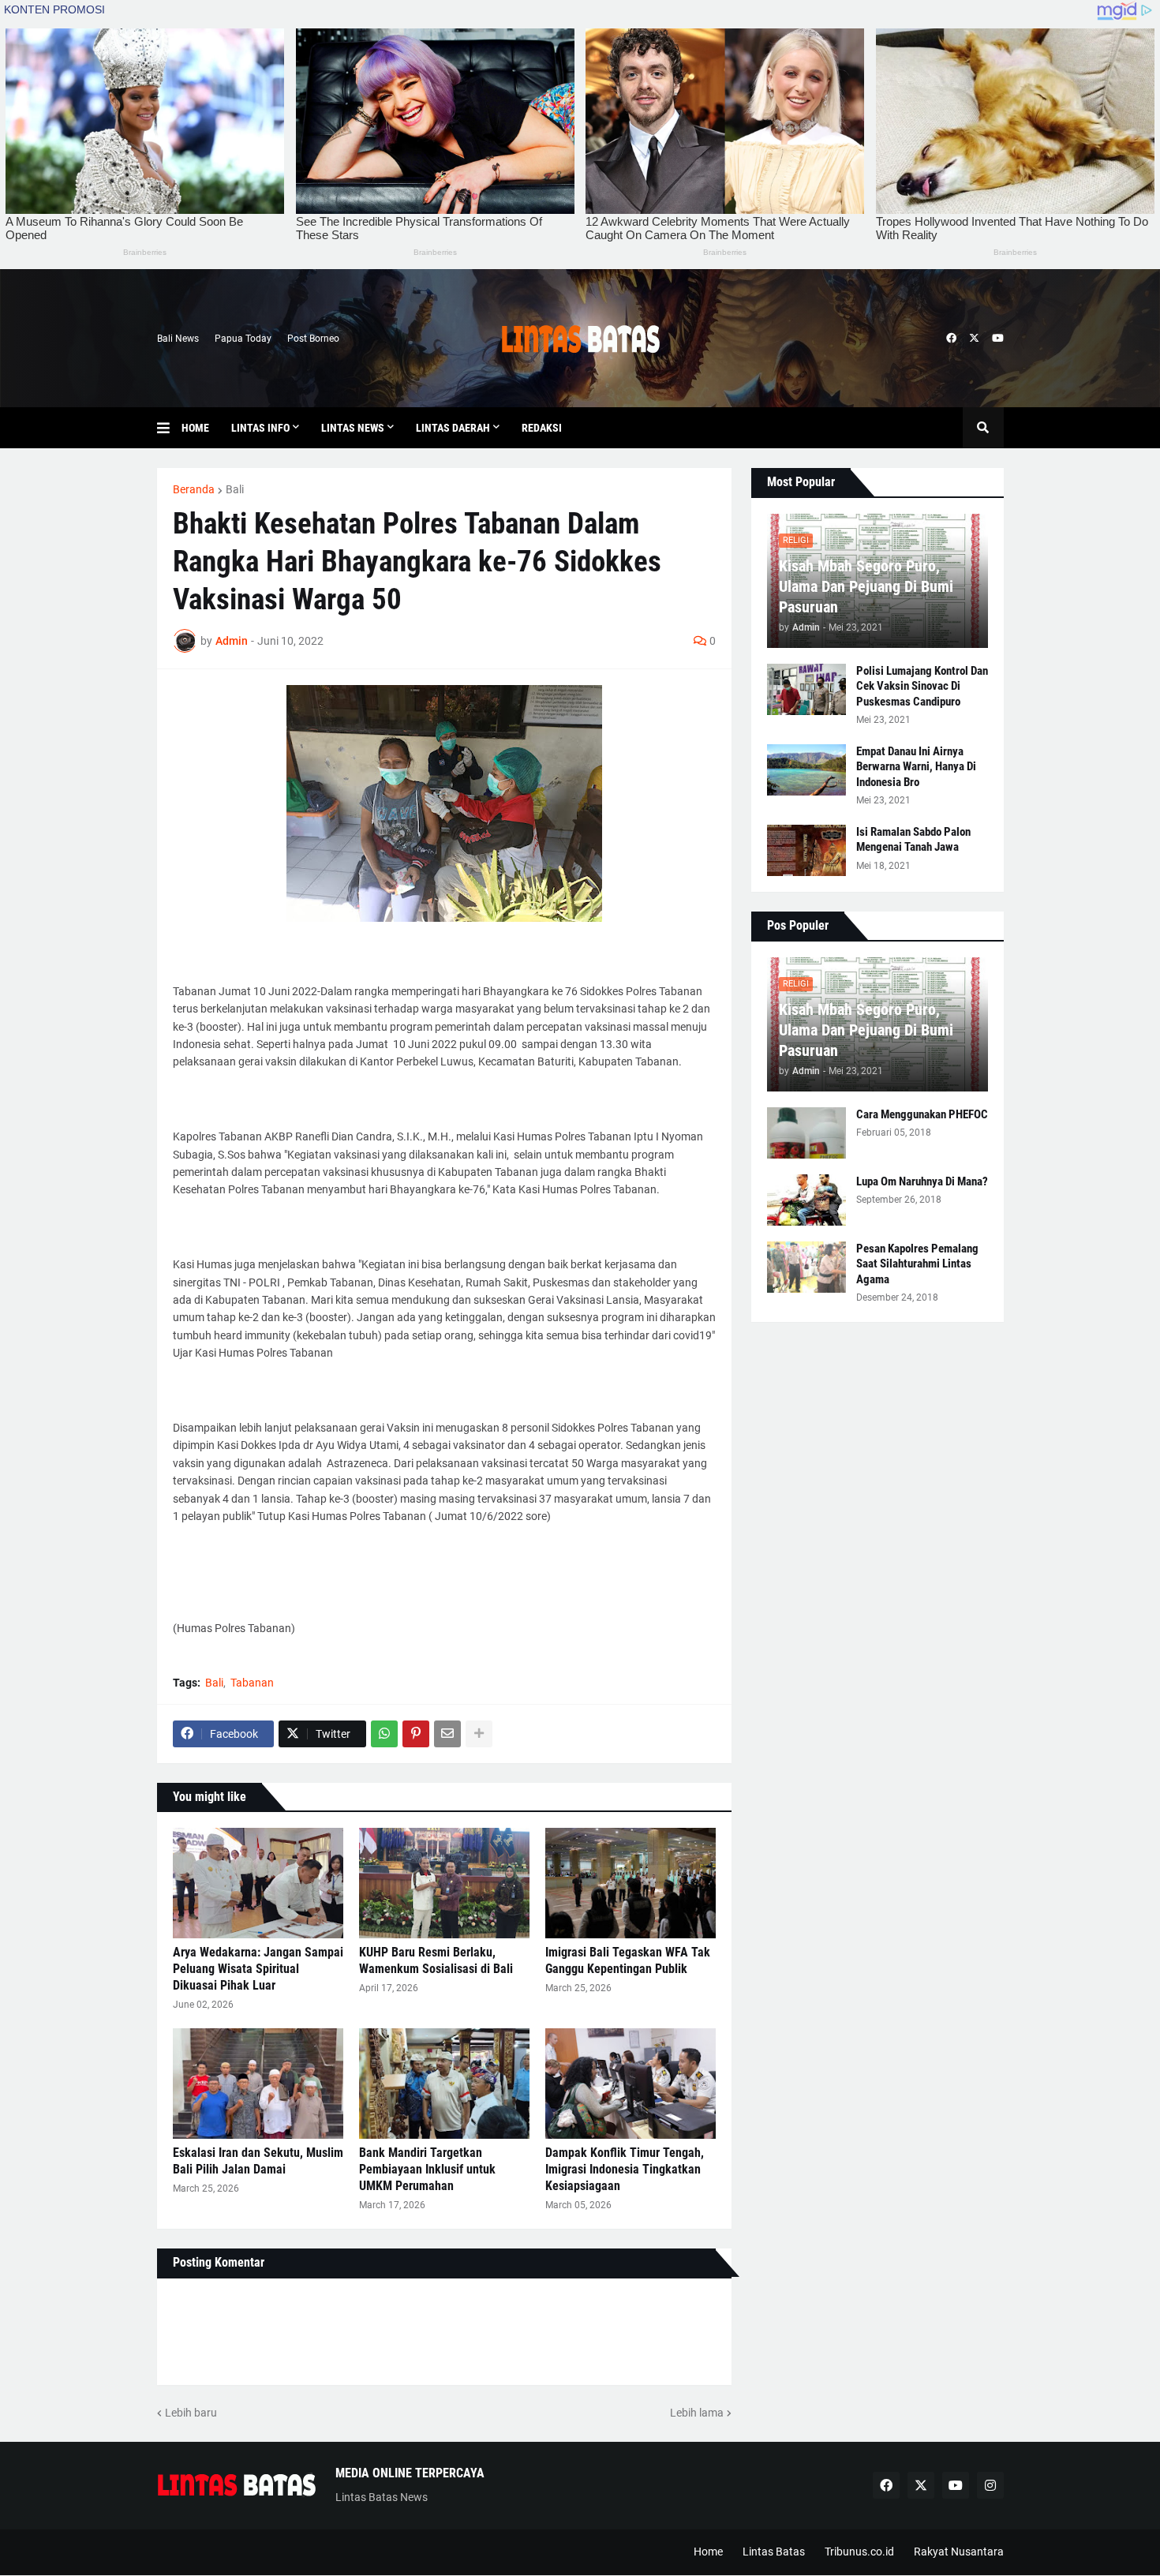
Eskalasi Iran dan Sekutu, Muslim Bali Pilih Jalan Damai (258, 2161)
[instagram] (990, 2485)
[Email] (447, 1734)
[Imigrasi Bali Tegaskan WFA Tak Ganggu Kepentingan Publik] (631, 1883)
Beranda (194, 489)
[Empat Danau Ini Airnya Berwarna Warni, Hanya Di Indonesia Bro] (806, 770)
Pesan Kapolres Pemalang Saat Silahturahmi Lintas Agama (917, 1264)
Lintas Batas (774, 2552)
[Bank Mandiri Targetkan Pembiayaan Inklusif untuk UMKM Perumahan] (444, 2084)
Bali (235, 489)
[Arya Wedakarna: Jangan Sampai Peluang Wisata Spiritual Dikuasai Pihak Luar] (258, 1883)
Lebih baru (191, 2413)
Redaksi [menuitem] (542, 428)
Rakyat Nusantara (959, 2552)
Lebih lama (697, 2413)
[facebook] (951, 339)
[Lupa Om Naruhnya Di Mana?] (806, 1200)
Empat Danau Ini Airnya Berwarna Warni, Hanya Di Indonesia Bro (916, 767)
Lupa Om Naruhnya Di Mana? (922, 1181)
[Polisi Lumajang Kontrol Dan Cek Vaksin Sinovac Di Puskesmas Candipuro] (806, 689)
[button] (169, 428)
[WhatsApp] (384, 1734)
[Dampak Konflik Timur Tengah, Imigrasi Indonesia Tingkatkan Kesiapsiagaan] (631, 2084)
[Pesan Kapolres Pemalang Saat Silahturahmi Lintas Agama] (806, 1267)
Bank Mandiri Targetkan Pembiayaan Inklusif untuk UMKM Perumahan (427, 2169)
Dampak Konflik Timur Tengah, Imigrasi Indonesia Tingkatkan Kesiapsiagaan (625, 2169)
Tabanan (252, 1683)
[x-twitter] (974, 339)
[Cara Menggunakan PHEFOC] (806, 1133)
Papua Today (243, 339)
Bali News (178, 339)
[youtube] (998, 339)
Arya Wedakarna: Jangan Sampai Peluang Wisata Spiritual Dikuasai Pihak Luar (258, 1969)
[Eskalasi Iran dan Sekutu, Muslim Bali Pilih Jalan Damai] (258, 2084)
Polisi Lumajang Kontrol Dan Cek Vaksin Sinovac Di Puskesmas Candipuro (922, 686)
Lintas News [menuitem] (353, 428)
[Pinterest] (416, 1734)
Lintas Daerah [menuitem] (453, 428)
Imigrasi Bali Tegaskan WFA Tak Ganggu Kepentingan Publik (628, 1960)
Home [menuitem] (195, 428)
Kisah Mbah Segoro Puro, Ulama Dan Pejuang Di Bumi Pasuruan (866, 586)
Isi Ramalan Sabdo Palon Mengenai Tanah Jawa (913, 840)
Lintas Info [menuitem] (260, 428)
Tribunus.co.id (859, 2552)
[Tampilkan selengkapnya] (479, 1734)
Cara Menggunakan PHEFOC (922, 1114)
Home (708, 2552)
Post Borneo (313, 339)
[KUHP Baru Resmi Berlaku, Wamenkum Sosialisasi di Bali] (444, 1883)
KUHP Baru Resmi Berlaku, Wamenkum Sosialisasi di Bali (436, 1960)
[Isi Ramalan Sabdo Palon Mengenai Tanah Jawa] (806, 850)
